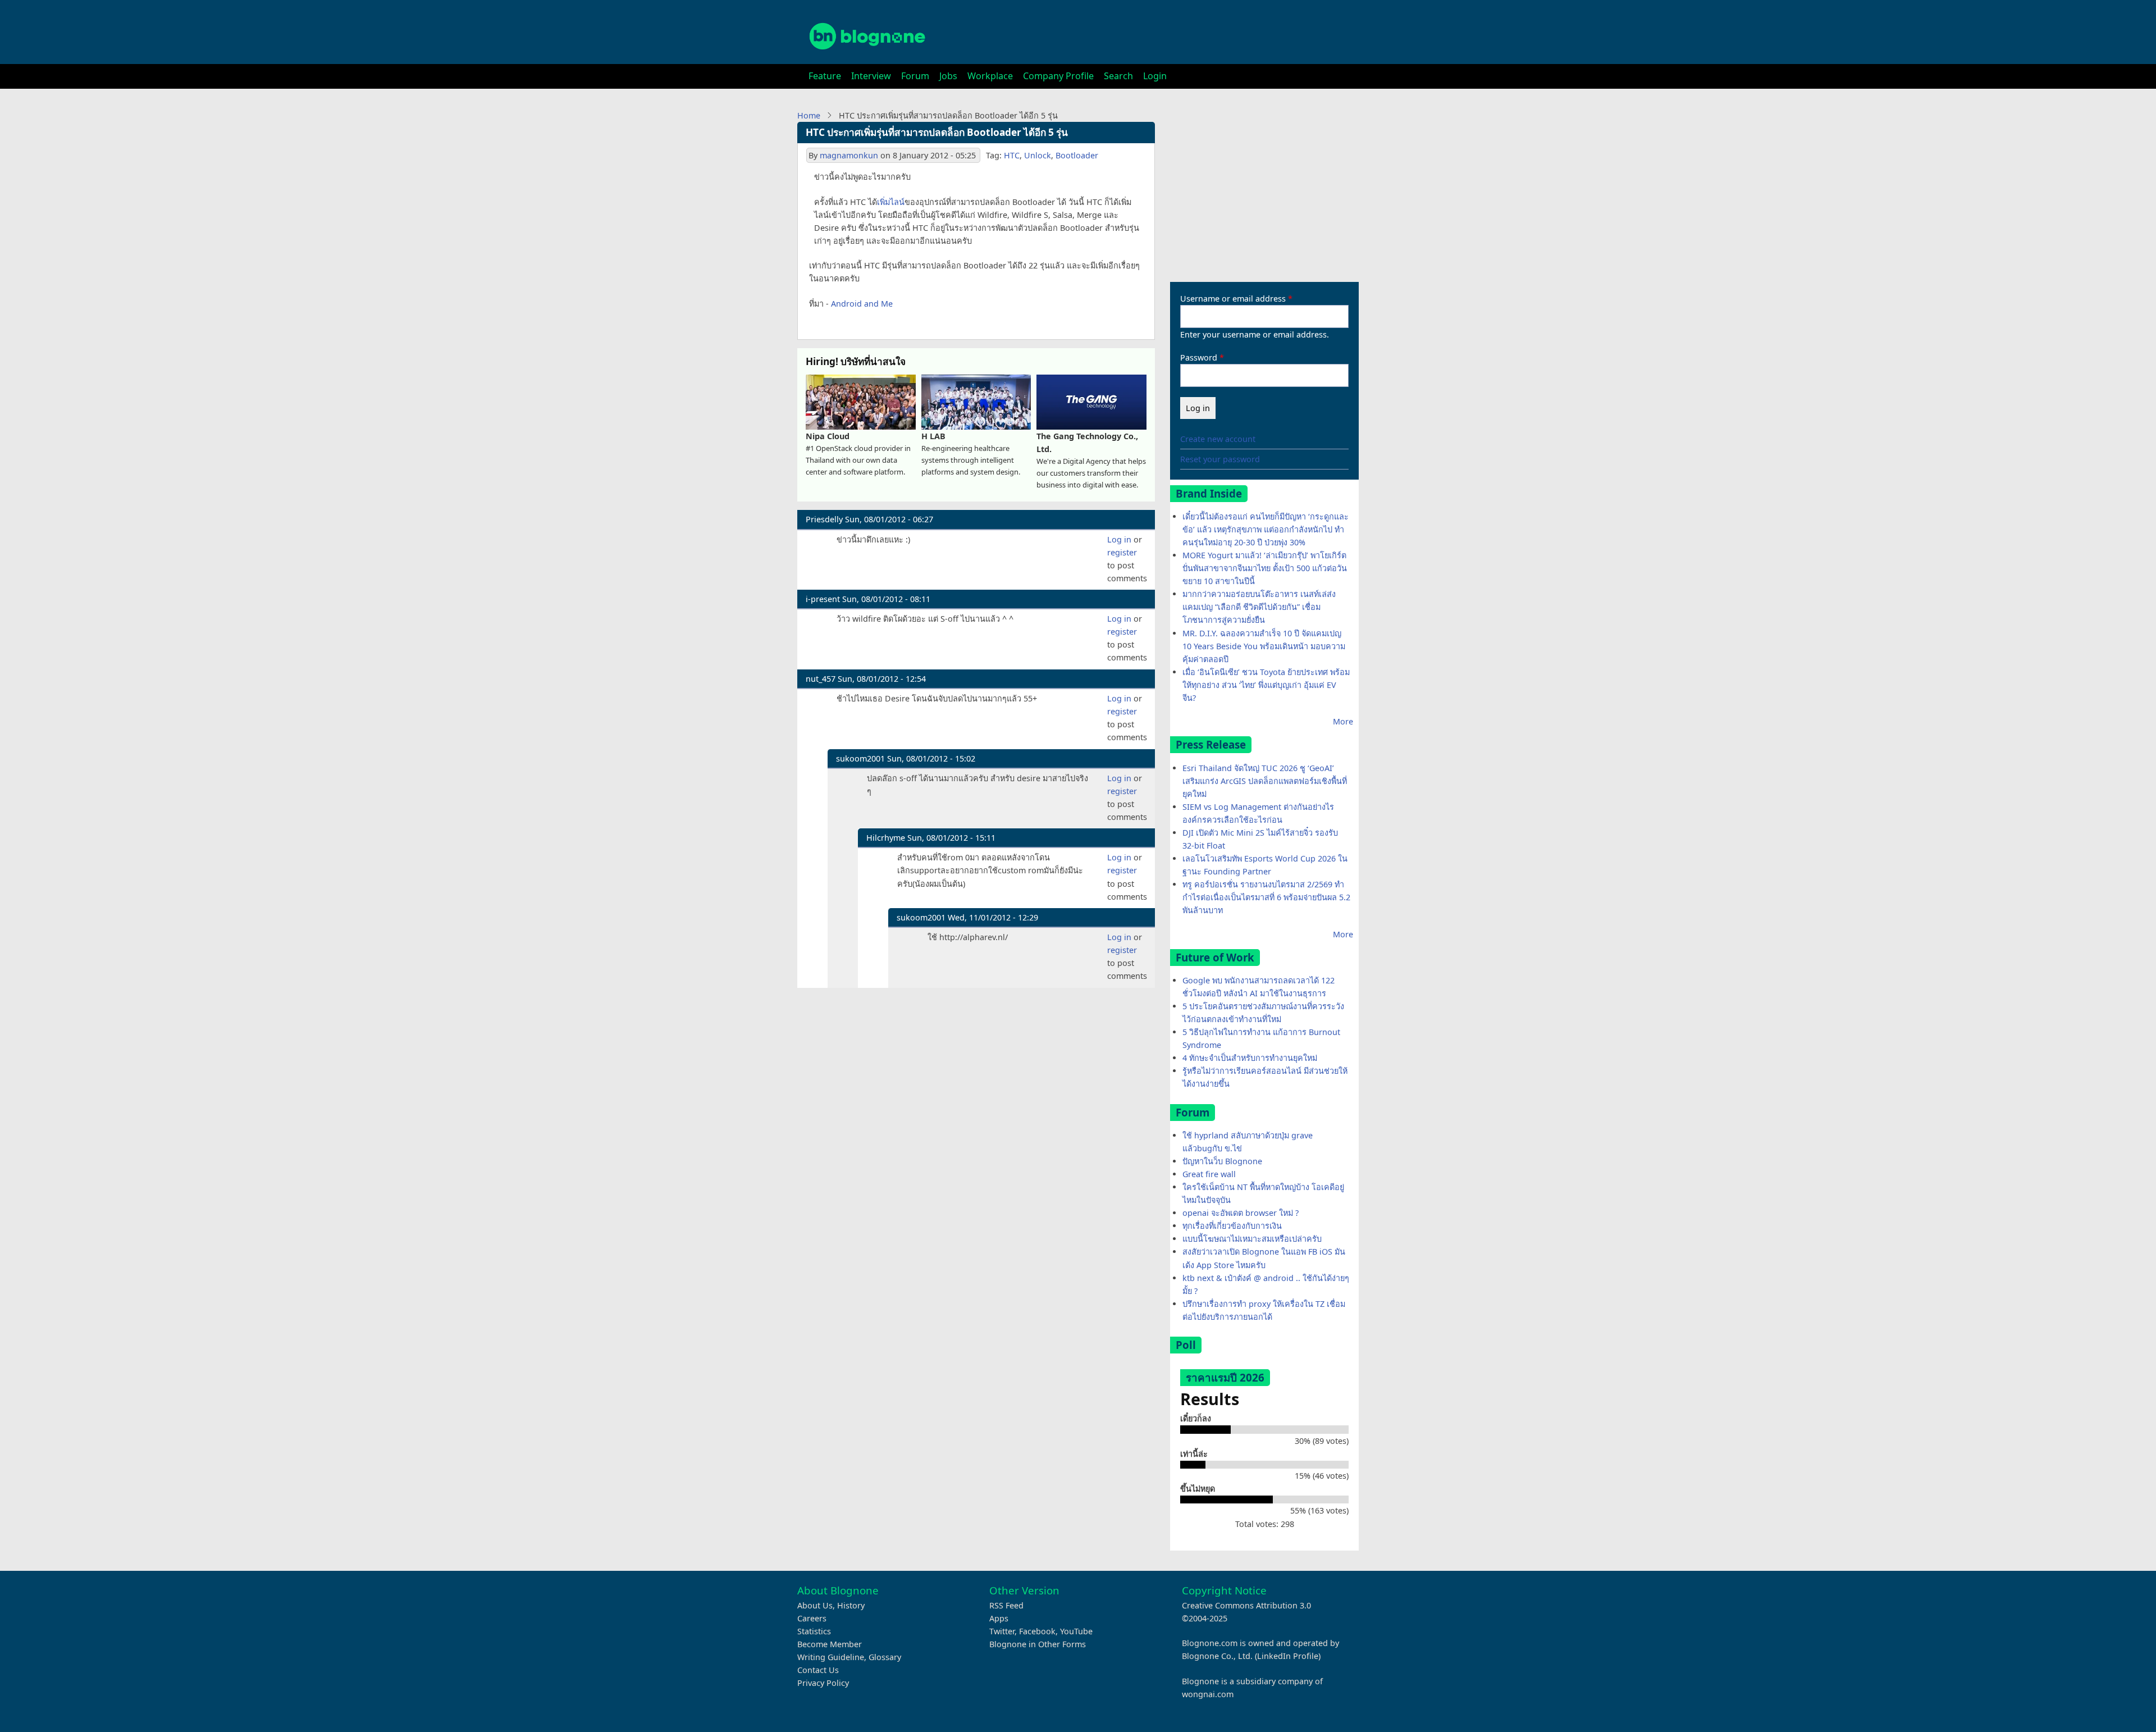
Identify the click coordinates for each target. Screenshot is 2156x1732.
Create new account (1218, 439)
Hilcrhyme (886, 838)
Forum (915, 76)
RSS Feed (1006, 1605)
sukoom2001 (860, 758)
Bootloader (1077, 155)
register (1122, 552)
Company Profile (1058, 76)
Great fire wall (1209, 1174)
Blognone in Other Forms (1038, 1644)
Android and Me (862, 304)
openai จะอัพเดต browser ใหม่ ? (1241, 1213)
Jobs (948, 76)
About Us (815, 1605)
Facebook (1037, 1631)
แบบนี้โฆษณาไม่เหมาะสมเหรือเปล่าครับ (1252, 1239)
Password (1199, 357)
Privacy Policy (823, 1683)
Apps (999, 1618)
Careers (812, 1618)
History (851, 1605)
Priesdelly (824, 519)
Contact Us (818, 1670)
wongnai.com (1208, 1694)
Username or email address (1233, 298)
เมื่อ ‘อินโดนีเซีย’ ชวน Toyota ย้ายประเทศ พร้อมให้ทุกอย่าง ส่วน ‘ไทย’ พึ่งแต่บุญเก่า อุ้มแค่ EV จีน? (1266, 685)
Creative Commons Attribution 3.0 (1246, 1605)
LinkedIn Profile (1288, 1656)
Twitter (1002, 1631)
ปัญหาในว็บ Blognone (1222, 1161)
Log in (1119, 539)
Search (1118, 76)
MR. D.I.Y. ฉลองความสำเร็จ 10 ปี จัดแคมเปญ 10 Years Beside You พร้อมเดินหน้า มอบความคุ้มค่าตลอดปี (1264, 646)
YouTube (1076, 1631)
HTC (1012, 155)
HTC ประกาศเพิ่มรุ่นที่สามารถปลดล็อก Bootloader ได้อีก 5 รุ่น (937, 132)
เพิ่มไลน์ (891, 202)
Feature (825, 76)
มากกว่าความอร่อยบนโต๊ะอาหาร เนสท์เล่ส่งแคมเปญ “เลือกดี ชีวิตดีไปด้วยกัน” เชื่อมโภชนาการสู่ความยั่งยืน (1259, 607)
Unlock (1038, 155)
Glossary (885, 1657)
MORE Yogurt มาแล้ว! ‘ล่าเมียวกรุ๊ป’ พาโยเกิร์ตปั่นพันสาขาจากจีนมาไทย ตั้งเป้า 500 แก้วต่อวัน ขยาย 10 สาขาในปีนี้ (1265, 568)
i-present (823, 599)
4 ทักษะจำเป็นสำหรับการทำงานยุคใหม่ (1250, 1058)
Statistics (814, 1631)
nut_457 (821, 679)
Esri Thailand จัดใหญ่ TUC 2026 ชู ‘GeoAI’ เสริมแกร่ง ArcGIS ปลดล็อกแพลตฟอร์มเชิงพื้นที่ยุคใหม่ (1265, 781)
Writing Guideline (831, 1657)
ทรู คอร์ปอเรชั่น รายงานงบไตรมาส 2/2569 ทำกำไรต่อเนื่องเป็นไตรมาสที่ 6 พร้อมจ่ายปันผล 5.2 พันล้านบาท (1266, 897)
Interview (871, 76)
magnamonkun (849, 155)
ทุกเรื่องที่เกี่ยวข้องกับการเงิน (1232, 1226)
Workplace (990, 76)
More (1343, 721)
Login (1155, 76)
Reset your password (1220, 459)
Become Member (830, 1644)
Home (809, 115)
